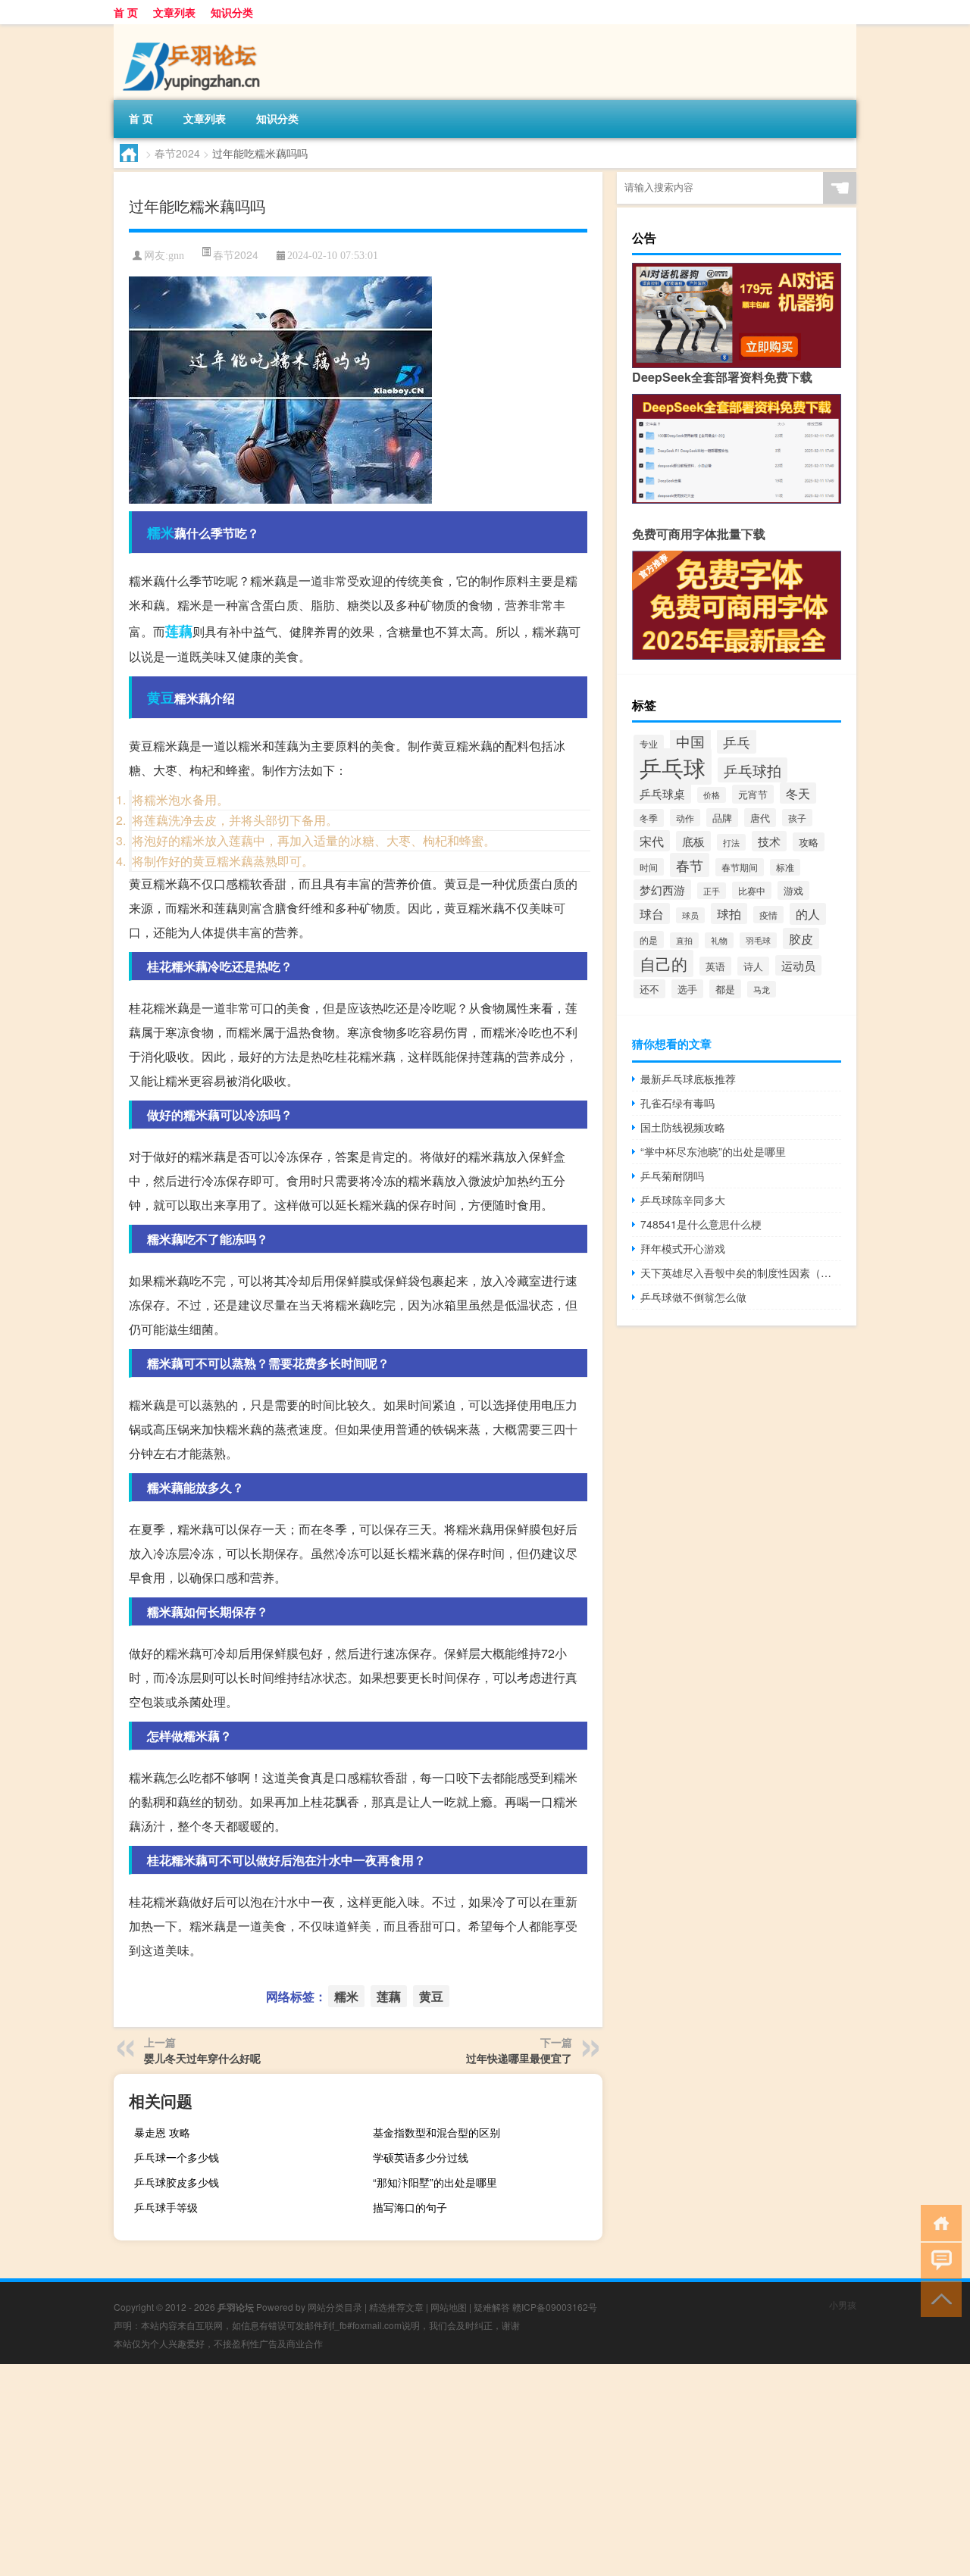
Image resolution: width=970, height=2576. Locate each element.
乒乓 (737, 742)
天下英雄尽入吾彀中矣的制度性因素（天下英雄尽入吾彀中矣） (741, 1272)
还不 (649, 989)
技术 (769, 841)
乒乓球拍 (753, 770)
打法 (731, 842)
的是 (649, 940)
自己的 (663, 963)
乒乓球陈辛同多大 (683, 1200)
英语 (715, 966)
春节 (690, 865)
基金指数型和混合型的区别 (436, 2132)
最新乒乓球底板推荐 (688, 1079)
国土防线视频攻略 (683, 1127)
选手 (687, 989)
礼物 (719, 940)
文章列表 (174, 12)
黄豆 (161, 698)
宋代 (652, 841)
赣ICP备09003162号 (555, 2307)
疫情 (768, 915)
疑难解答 (492, 2307)
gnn (176, 256)
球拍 (729, 913)
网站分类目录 (335, 2307)
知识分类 (232, 12)
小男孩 (843, 2304)
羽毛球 (758, 940)
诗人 (753, 966)
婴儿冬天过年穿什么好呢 (202, 2058)
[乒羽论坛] (193, 30)
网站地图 (449, 2307)
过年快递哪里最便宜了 (519, 2058)
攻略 (809, 842)
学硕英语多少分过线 (421, 2157)
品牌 (722, 818)
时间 (649, 867)
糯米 (161, 532)
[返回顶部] (938, 2298)
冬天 (798, 793)
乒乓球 (673, 767)
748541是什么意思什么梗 (701, 1224)
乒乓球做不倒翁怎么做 (693, 1297)
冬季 (649, 818)
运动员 (798, 965)
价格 (712, 795)
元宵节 (753, 794)
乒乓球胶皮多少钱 (177, 2182)
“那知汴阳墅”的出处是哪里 (435, 2182)
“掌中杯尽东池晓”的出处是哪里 (713, 1151)
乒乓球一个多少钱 (177, 2157)
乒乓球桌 (662, 793)
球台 (652, 913)
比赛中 (752, 890)
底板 (693, 841)
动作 (685, 818)
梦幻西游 (662, 890)
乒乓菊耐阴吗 (672, 1176)
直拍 (684, 940)
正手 (712, 891)
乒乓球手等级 (166, 2207)
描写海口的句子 (410, 2207)
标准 (785, 867)
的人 (808, 914)
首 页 (126, 12)
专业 (649, 743)
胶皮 (801, 938)
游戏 (793, 890)
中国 (690, 741)
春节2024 (177, 153)
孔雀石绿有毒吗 (677, 1103)
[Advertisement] (455, 2470)
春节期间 (740, 867)
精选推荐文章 (396, 2307)
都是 (725, 989)
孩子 (797, 818)
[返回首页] (938, 2222)
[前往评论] (938, 2260)
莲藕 (179, 631)
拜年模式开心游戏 (683, 1248)
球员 (690, 915)
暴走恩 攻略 (162, 2132)
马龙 (762, 989)
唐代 (760, 818)
